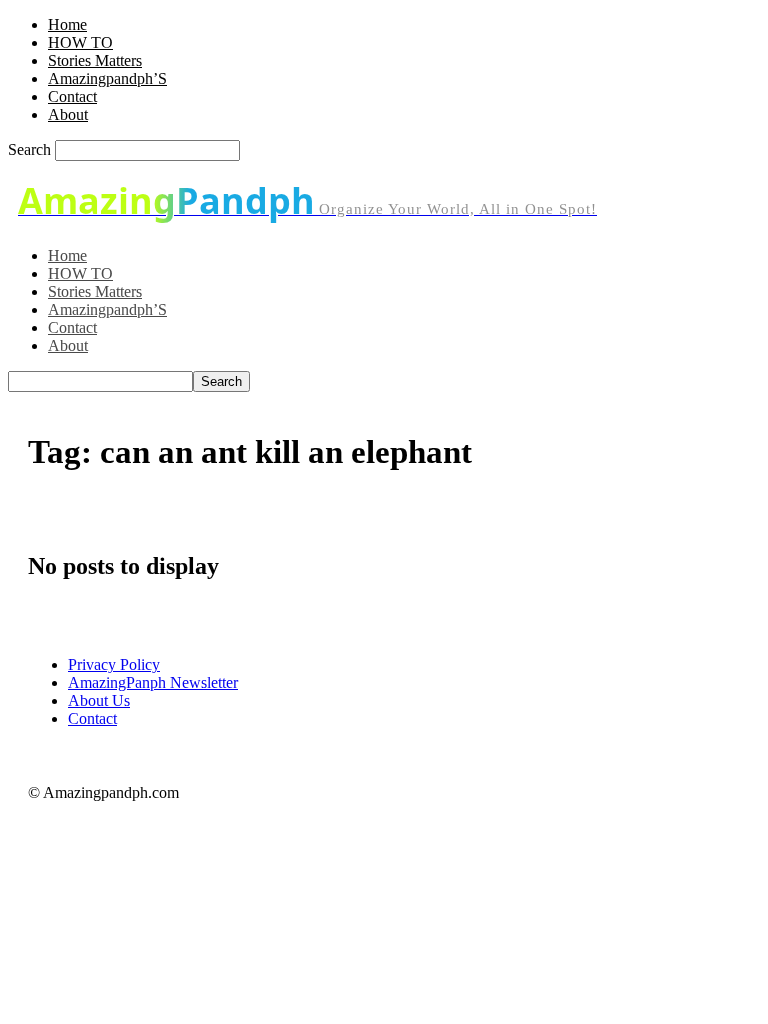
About (68, 114)
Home (67, 24)
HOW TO (80, 42)
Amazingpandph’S (107, 78)
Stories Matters (95, 60)
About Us (99, 700)
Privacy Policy (114, 664)
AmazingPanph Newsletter (153, 682)
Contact (72, 96)
